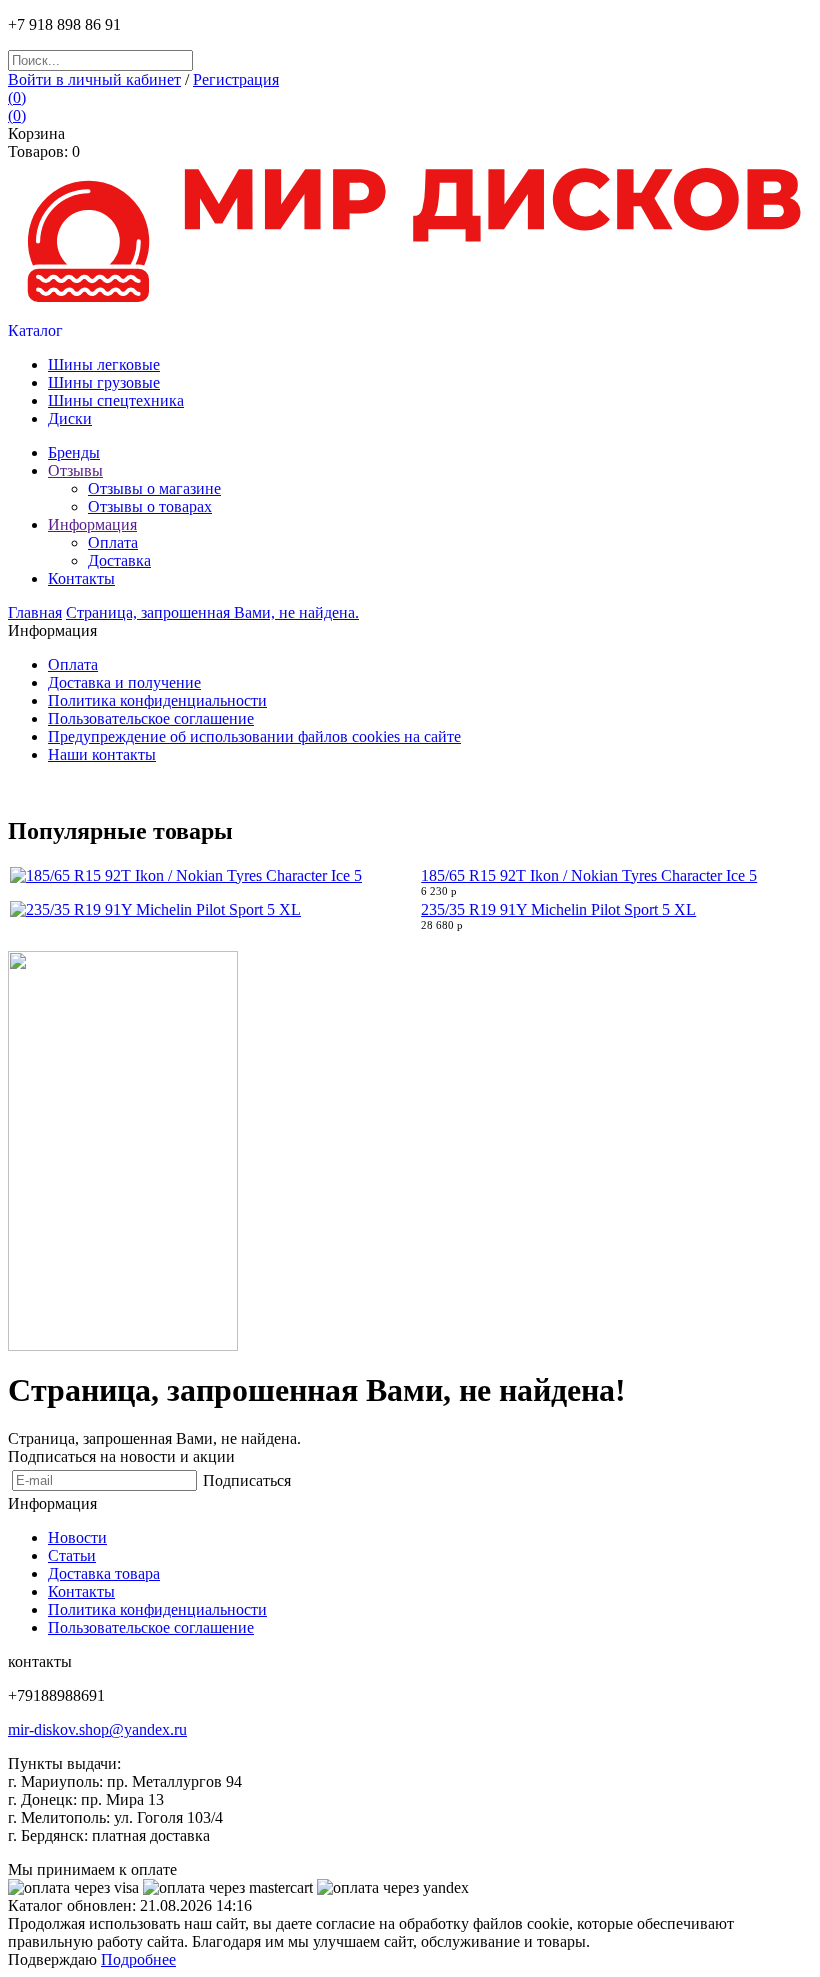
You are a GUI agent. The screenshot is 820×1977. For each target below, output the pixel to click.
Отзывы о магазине (154, 488)
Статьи (72, 1555)
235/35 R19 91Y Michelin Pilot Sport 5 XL (558, 909)
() (17, 97)
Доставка (119, 560)
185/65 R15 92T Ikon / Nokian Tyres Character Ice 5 (589, 875)
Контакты (81, 1591)
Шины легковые (104, 364)
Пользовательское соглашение (151, 718)
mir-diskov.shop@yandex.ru (97, 1729)
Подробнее (138, 1959)
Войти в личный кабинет (94, 79)
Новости (77, 1537)
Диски (70, 418)
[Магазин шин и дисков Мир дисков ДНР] (410, 316)
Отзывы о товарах (150, 506)
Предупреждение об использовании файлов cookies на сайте (254, 736)
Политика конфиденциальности (157, 700)
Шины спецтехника (116, 400)
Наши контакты (102, 754)
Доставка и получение (124, 682)
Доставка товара (104, 1573)
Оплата (113, 542)
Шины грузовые (104, 382)
